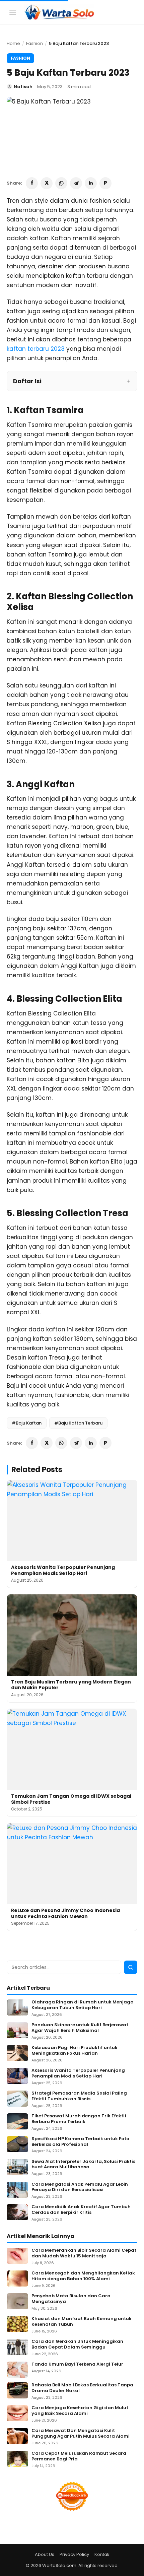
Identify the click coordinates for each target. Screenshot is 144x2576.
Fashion (34, 43)
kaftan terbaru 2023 (36, 349)
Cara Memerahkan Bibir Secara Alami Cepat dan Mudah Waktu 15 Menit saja (84, 2253)
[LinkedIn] (91, 183)
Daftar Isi (27, 381)
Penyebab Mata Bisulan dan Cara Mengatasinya (71, 2299)
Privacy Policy (74, 2554)
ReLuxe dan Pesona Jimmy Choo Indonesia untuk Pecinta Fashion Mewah (65, 1913)
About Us (45, 2554)
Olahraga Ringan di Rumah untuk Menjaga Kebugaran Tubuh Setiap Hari (83, 2005)
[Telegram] (76, 183)
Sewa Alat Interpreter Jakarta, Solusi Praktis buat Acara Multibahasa (83, 2165)
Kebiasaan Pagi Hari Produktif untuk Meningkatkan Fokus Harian (75, 2051)
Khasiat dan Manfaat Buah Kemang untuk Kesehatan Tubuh (82, 2322)
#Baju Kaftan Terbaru (78, 1423)
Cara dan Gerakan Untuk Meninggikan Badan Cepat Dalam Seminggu (77, 2344)
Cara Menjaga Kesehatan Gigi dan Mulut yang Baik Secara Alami (80, 2411)
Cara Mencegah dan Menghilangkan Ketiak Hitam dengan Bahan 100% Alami (83, 2276)
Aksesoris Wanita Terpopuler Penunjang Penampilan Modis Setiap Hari (63, 1570)
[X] (47, 183)
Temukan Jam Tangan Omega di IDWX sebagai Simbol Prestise (71, 1799)
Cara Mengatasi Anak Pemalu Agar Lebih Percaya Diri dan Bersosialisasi (80, 2187)
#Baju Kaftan (27, 1423)
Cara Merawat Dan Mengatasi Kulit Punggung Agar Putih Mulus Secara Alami (81, 2434)
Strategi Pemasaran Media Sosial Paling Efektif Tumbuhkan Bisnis (79, 2096)
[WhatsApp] (61, 183)
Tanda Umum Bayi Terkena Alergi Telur (77, 2364)
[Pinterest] (105, 183)
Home (13, 43)
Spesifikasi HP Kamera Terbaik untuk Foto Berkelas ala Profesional (80, 2142)
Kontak (102, 2554)
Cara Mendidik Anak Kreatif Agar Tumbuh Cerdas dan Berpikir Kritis (81, 2210)
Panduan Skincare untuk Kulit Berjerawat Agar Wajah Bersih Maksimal (80, 2028)
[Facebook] (32, 183)
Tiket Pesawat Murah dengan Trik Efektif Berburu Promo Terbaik (79, 2119)
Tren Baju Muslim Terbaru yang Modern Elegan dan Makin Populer (71, 1685)
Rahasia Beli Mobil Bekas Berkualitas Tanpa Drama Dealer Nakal (82, 2388)
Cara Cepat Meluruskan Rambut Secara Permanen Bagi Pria (79, 2456)
